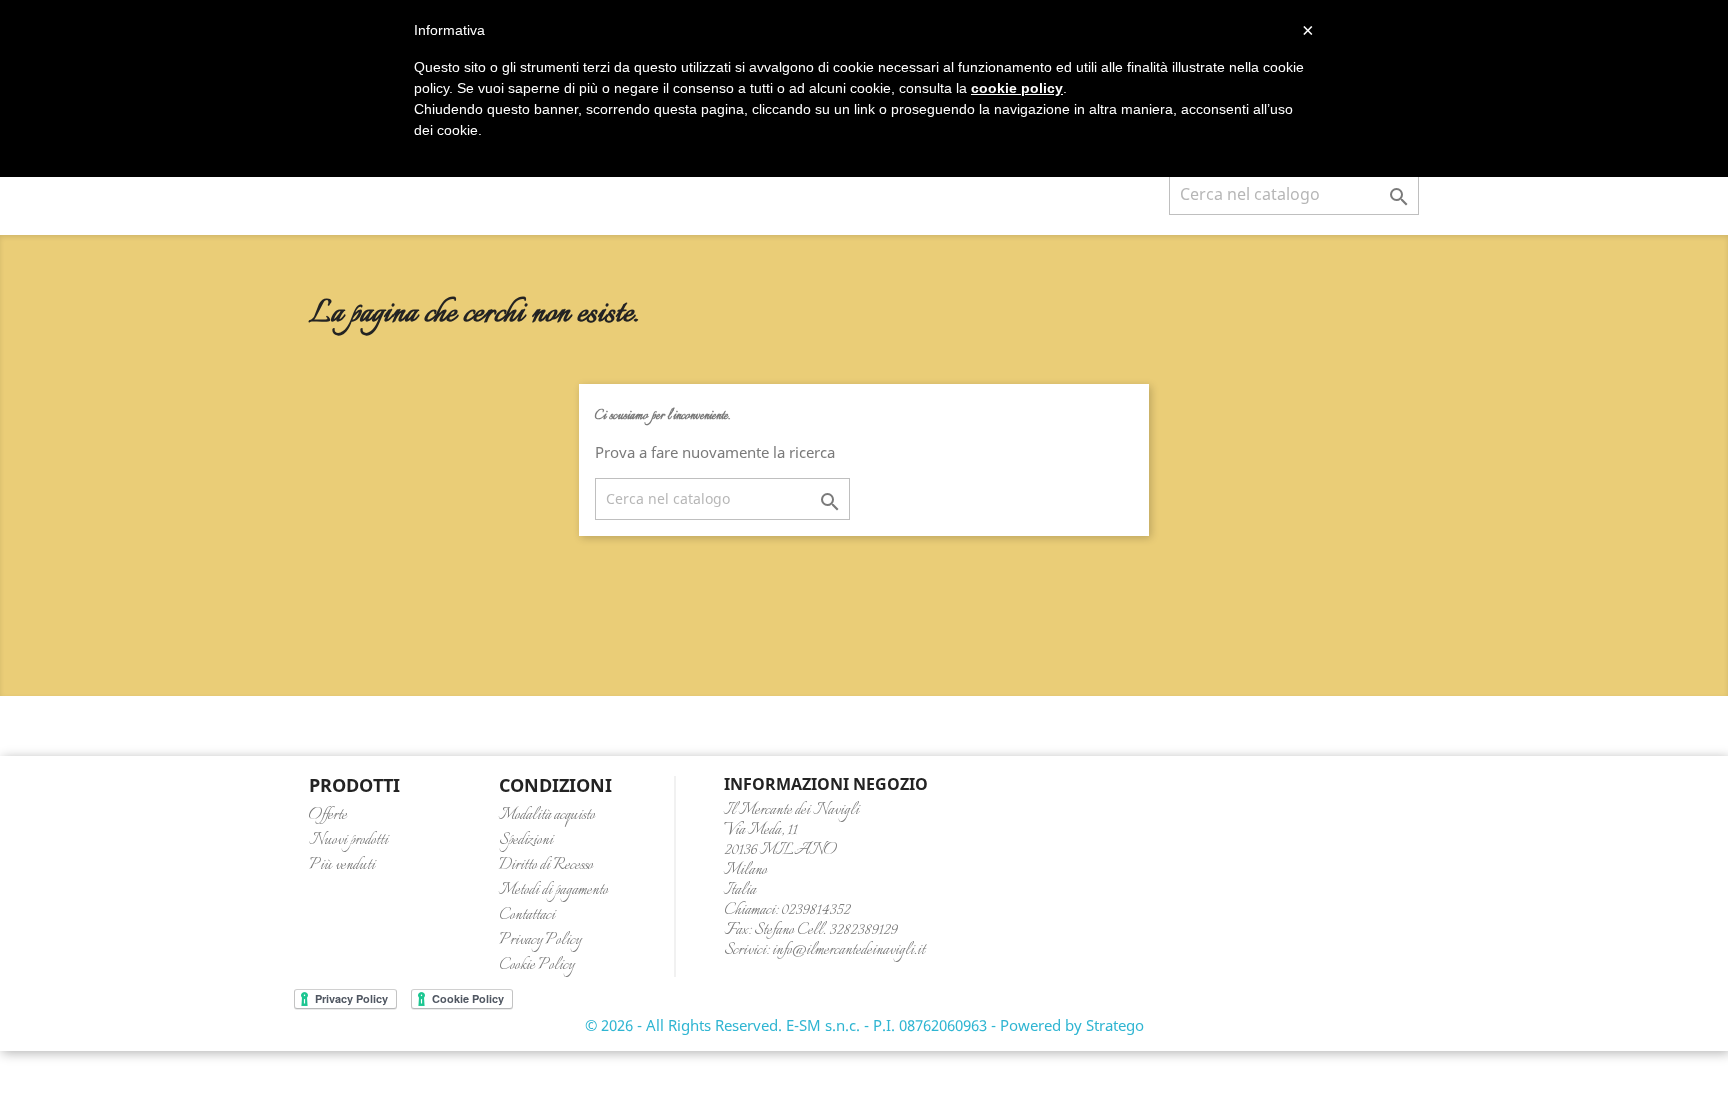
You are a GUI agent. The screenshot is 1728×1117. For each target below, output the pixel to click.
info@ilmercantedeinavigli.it (848, 950)
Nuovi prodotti (348, 840)
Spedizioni (526, 840)
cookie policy (1017, 88)
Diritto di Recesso (546, 865)
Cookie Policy (536, 965)
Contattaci (527, 915)
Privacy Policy (540, 940)
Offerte (328, 815)
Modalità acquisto (547, 815)
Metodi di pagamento (553, 890)
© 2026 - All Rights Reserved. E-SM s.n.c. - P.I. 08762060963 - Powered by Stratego (864, 1025)
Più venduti (342, 865)
